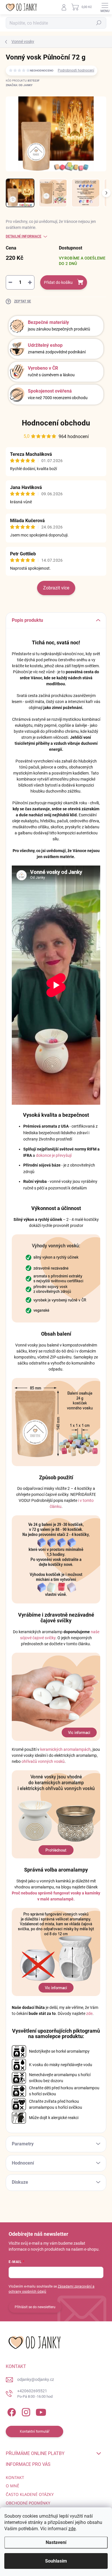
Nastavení (56, 2542)
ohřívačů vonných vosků (43, 1761)
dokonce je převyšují (54, 1155)
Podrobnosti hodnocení (76, 70)
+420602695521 (35, 2394)
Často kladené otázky (30, 2494)
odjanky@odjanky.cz (36, 2379)
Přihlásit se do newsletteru (35, 2307)
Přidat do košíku (58, 282)
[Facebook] (11, 2411)
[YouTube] (41, 2411)
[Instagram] (25, 2411)
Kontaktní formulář (35, 2432)
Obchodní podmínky (28, 2503)
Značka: (19, 85)
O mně (12, 2486)
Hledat (99, 23)
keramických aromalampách (65, 1749)
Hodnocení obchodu (56, 423)
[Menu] (105, 7)
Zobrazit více (56, 588)
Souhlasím (56, 2561)
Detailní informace (24, 236)
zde (72, 2529)
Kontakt (15, 2477)
